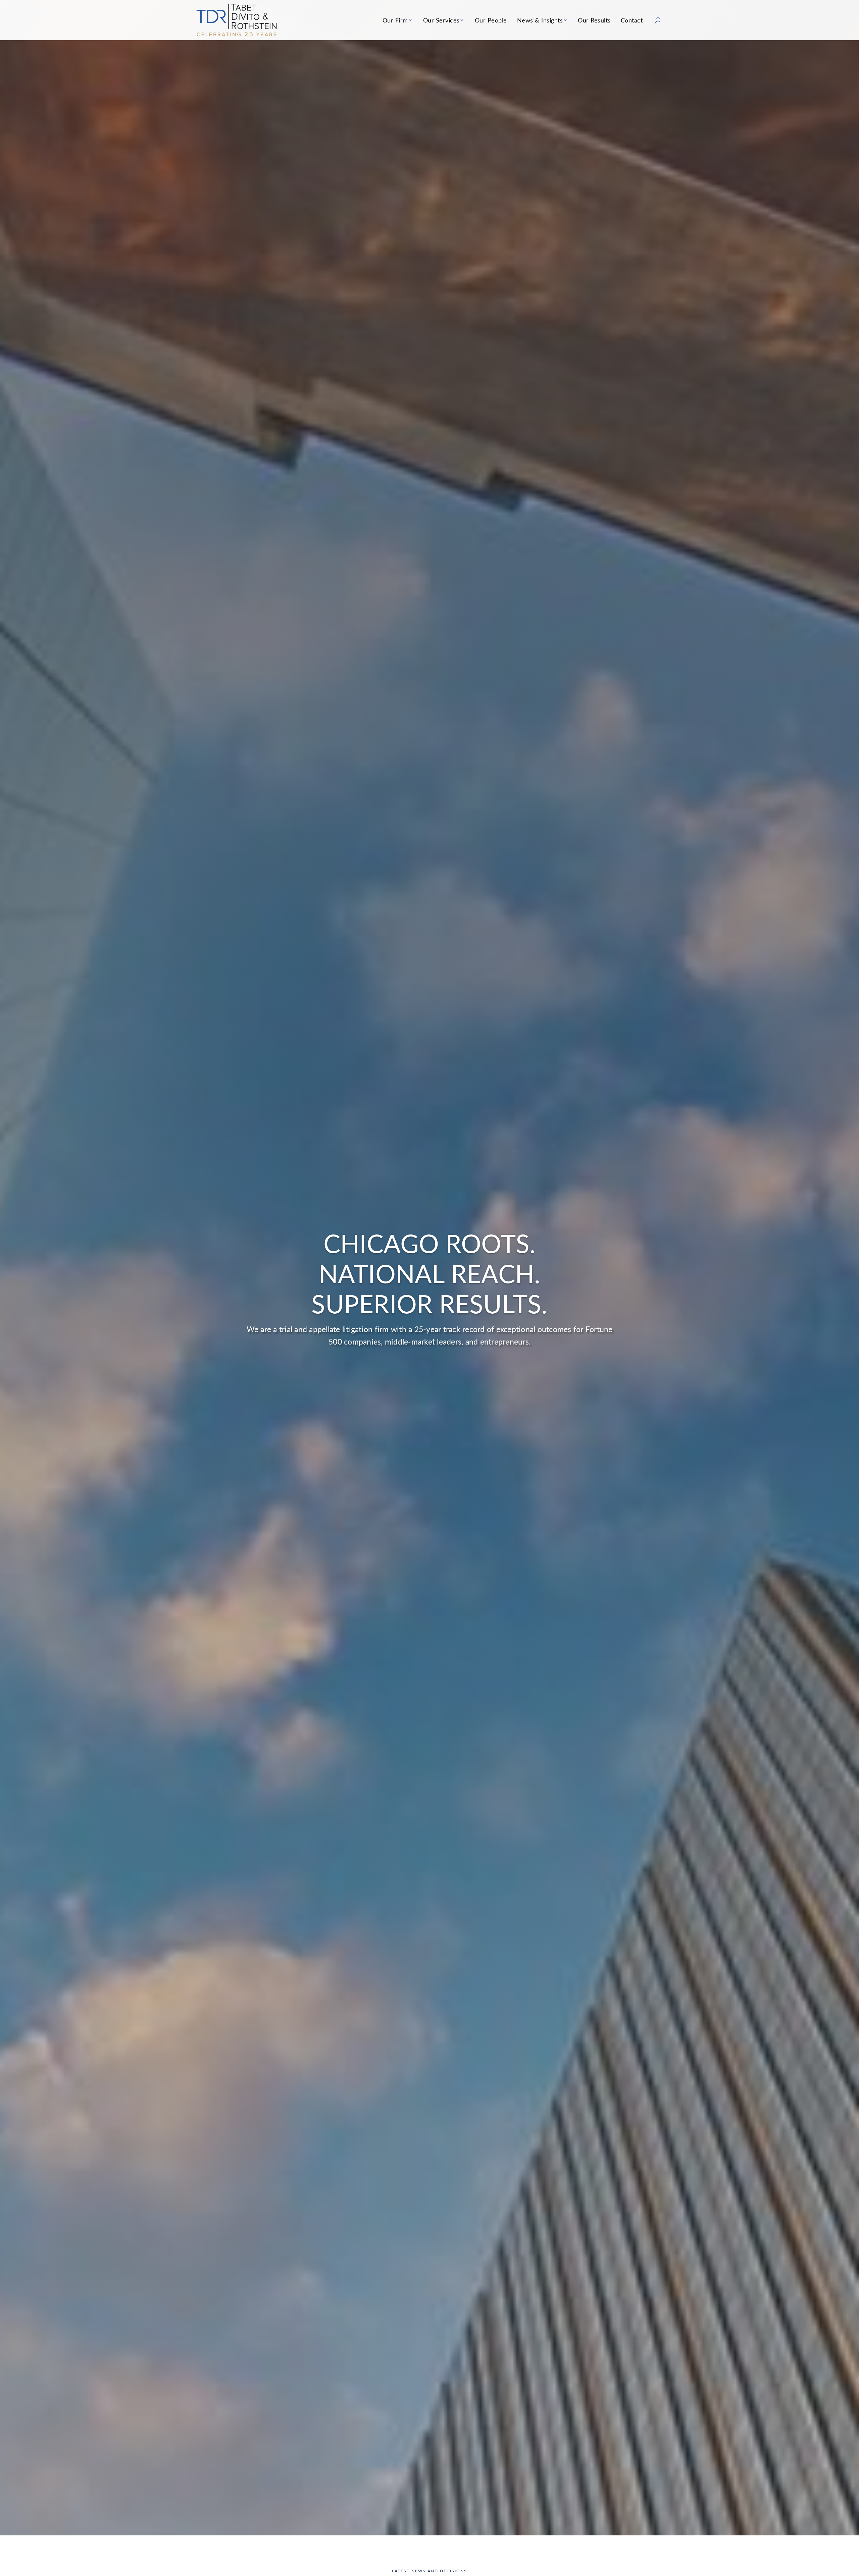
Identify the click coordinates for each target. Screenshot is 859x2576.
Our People (491, 20)
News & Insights (540, 20)
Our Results (594, 20)
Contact (632, 20)
